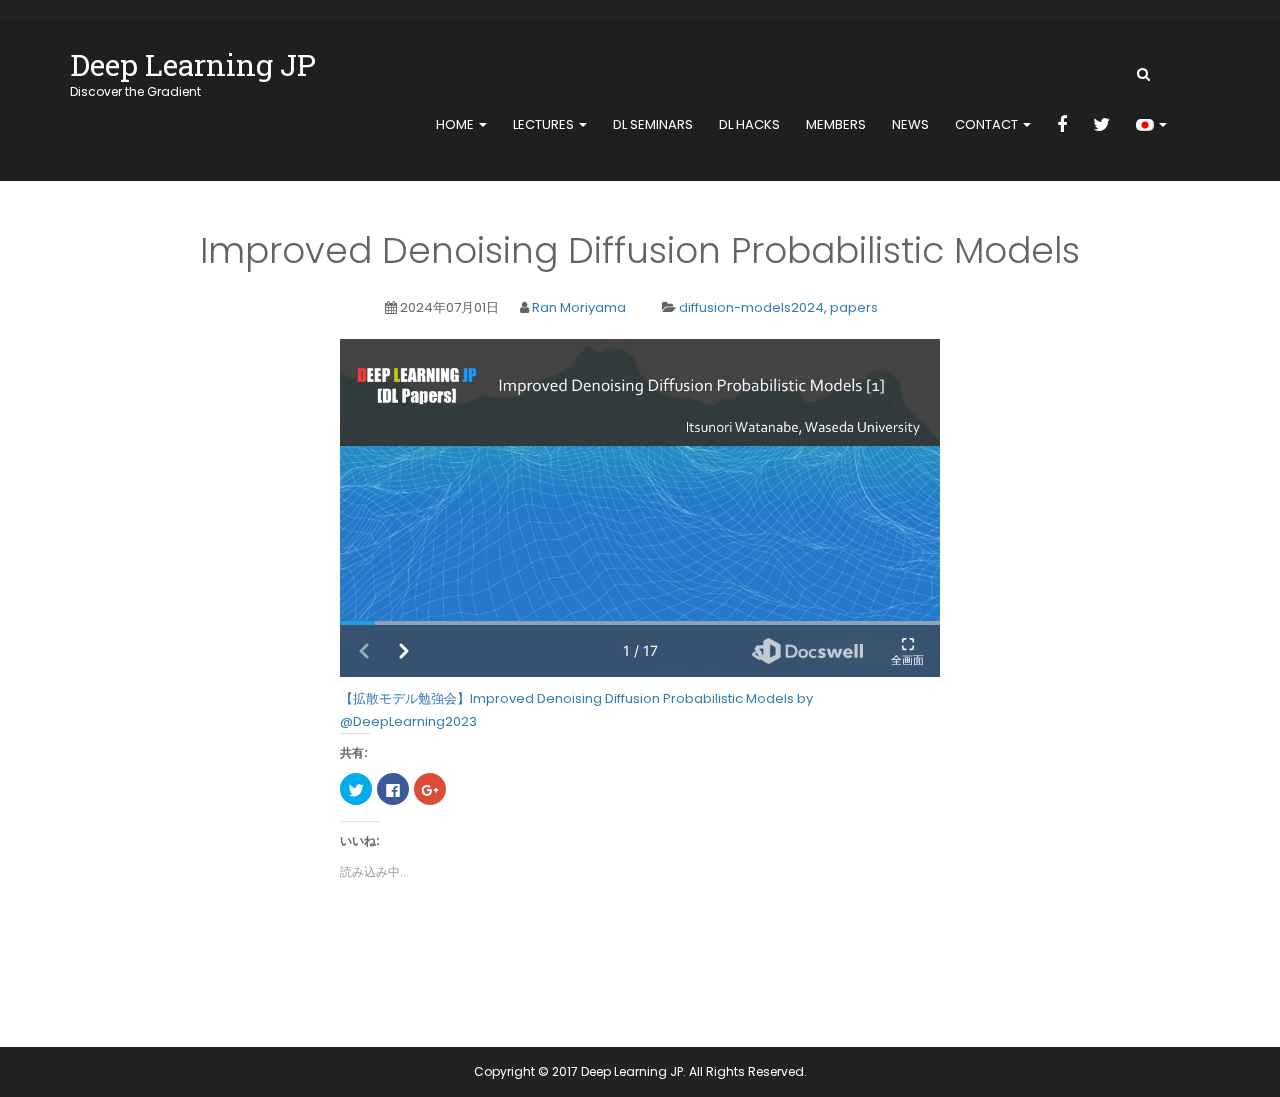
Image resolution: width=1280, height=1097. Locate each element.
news (910, 124)
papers (854, 307)
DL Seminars (653, 124)
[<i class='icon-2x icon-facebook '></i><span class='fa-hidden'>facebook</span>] (1062, 126)
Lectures (545, 124)
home (456, 124)
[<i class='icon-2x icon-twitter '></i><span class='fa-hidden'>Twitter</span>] (1101, 126)
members (836, 124)
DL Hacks (749, 124)
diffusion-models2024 (751, 307)
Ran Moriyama (579, 307)
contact (988, 124)
